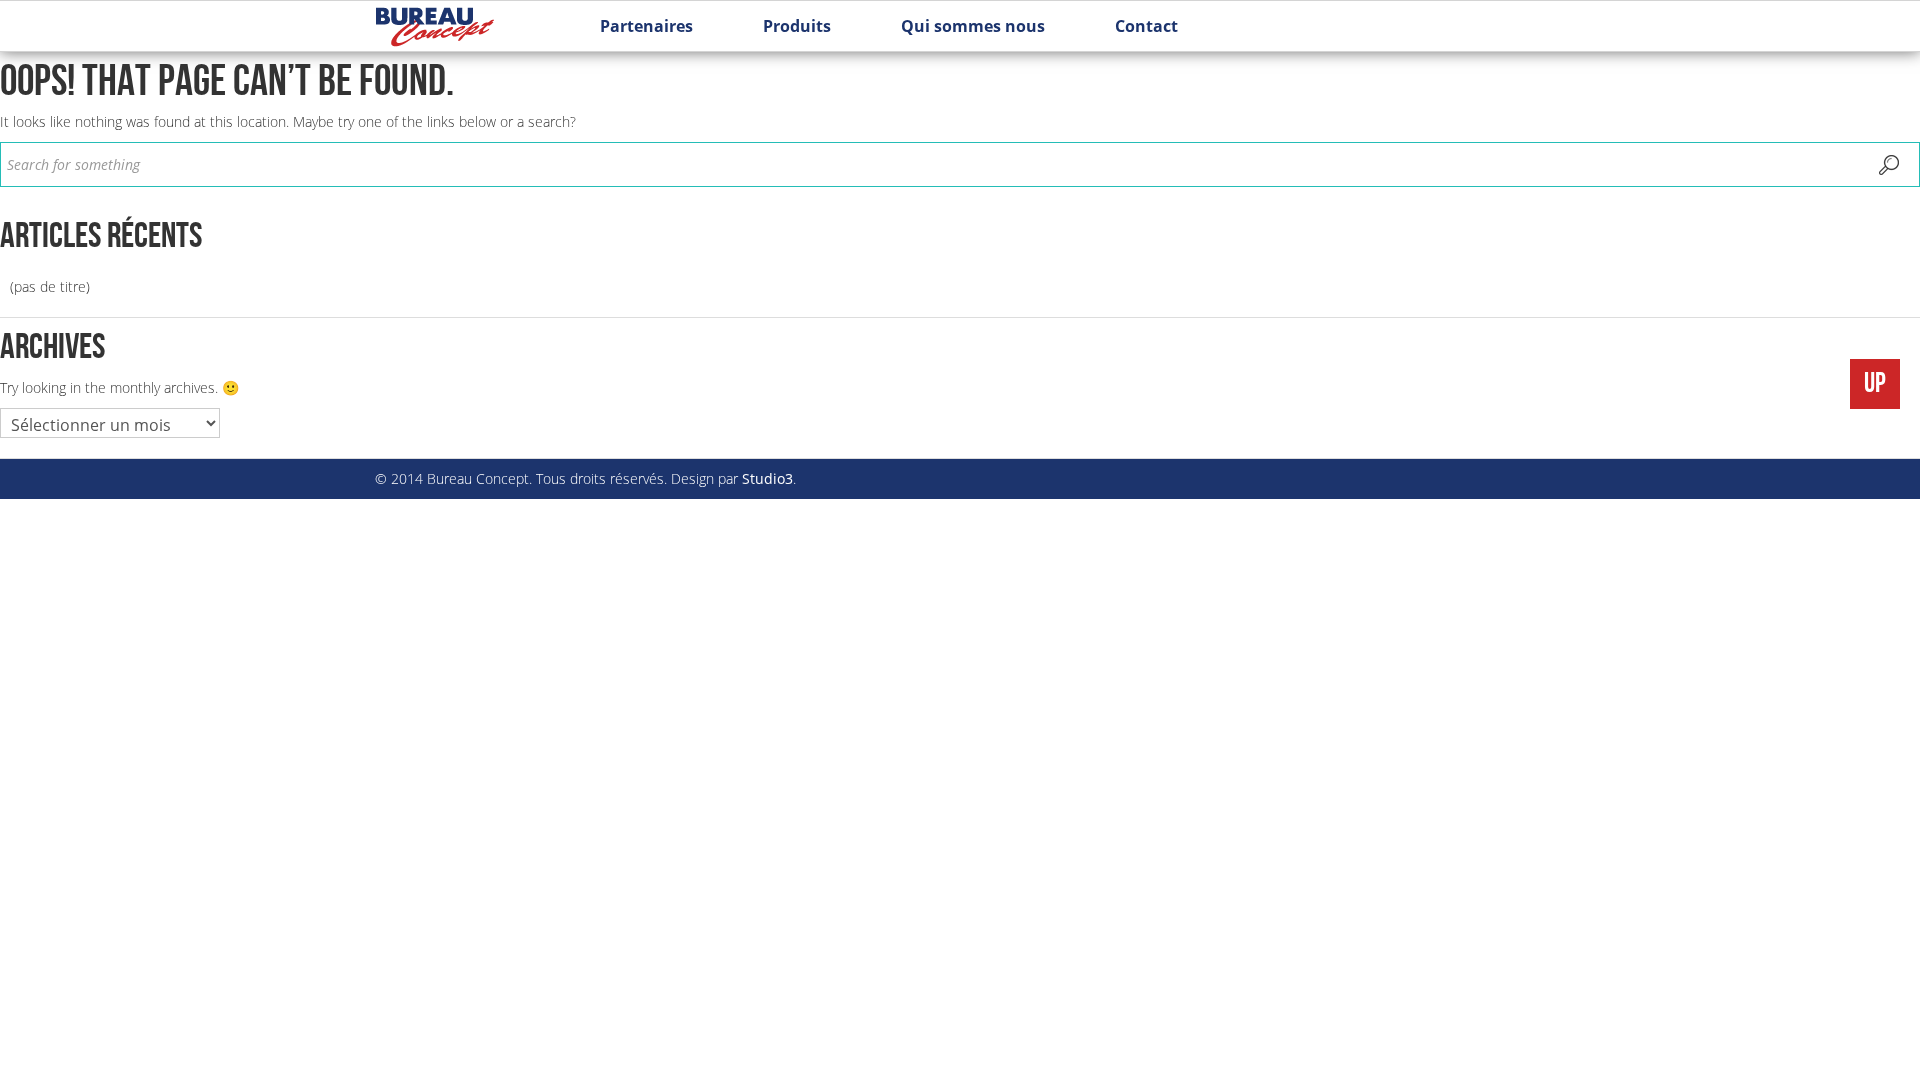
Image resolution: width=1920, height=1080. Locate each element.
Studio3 (767, 478)
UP (1875, 383)
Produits (797, 26)
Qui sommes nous (973, 26)
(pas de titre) (50, 286)
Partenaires (646, 26)
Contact (1146, 26)
